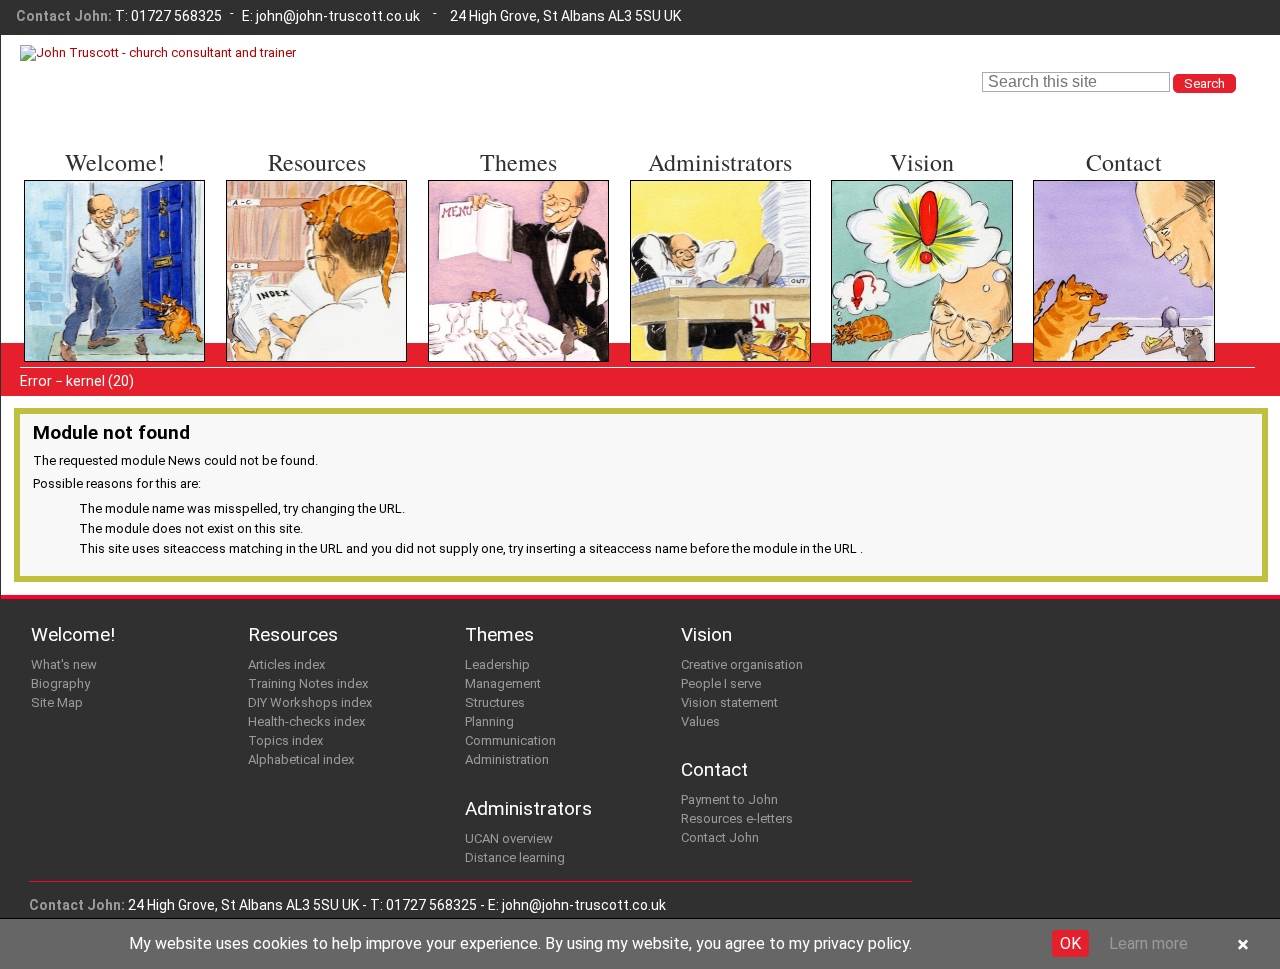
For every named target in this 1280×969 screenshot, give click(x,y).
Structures (476, 251)
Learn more (1148, 943)
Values (864, 270)
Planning (467, 270)
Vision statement (901, 251)
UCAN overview (694, 213)
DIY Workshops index (310, 251)
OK (1070, 943)
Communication (492, 289)
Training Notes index (307, 232)
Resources (317, 162)
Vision (922, 162)
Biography (68, 232)
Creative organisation (915, 213)
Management (484, 232)
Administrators (720, 162)
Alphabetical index (300, 308)
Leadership (476, 213)
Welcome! (115, 162)
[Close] (1243, 945)
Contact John (1091, 251)
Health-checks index (308, 270)
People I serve (892, 232)
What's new (74, 213)
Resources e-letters (1114, 232)
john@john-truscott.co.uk (338, 16)
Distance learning (700, 232)
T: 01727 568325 (168, 16)
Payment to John (1104, 213)
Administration (488, 308)
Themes (518, 162)
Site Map (66, 251)
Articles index (284, 213)
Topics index (280, 289)
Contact (1124, 162)
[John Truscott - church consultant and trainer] (158, 52)
